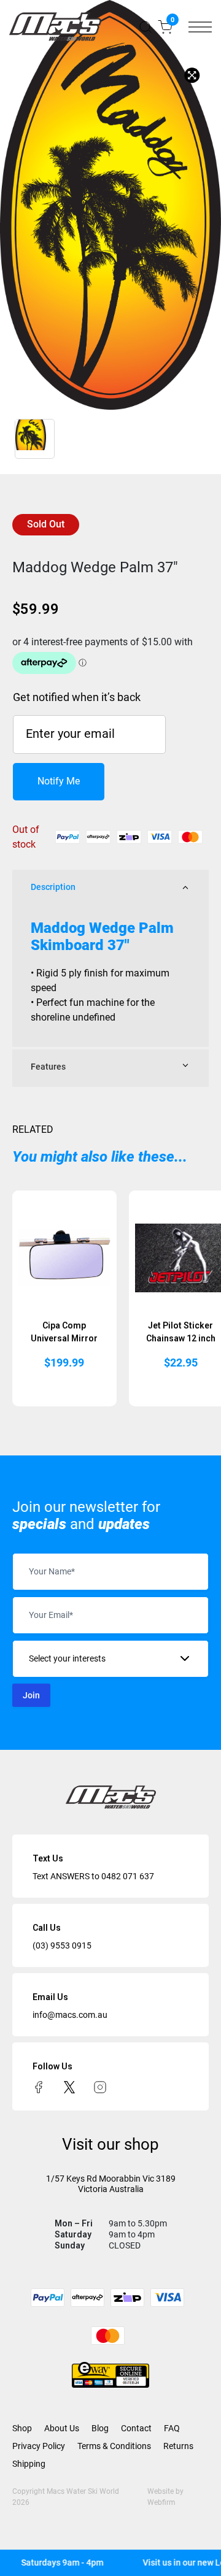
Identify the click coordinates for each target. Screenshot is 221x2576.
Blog (100, 2428)
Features (48, 1067)
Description (53, 887)
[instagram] (100, 2087)
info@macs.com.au (70, 2015)
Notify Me (59, 781)
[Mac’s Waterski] (55, 27)
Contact (136, 2428)
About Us (62, 2428)
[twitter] (69, 2087)
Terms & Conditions (114, 2446)
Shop (22, 2428)
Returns (178, 2446)
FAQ (172, 2428)
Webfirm (161, 2502)
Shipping (29, 2464)
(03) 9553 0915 (62, 1945)
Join (31, 1695)
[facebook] (39, 2087)
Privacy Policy (39, 2446)
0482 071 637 (128, 1876)
